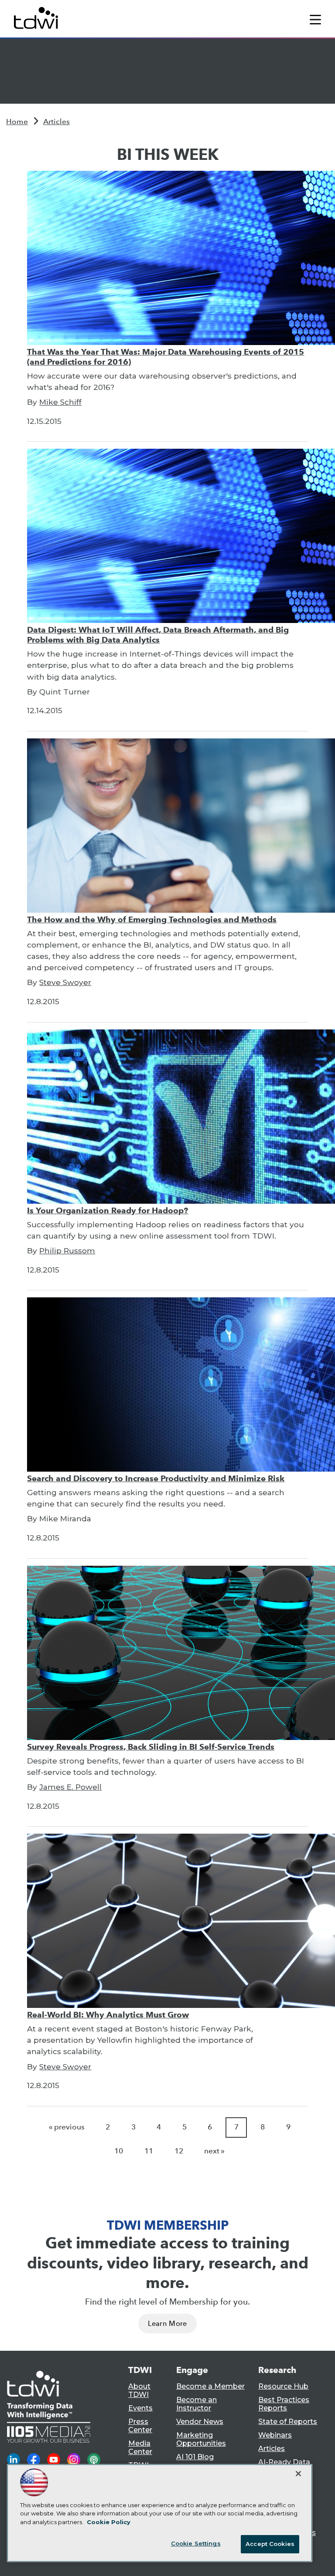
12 (179, 2151)
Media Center (140, 2447)
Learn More (167, 2324)
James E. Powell (70, 1787)
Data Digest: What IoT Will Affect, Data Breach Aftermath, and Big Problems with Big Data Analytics (158, 635)
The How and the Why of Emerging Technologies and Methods (152, 919)
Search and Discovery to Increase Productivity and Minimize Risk (156, 1478)
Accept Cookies (270, 2544)
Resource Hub (283, 2386)
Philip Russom (67, 1251)
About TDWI (139, 2390)
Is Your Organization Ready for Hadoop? (108, 1210)
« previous (67, 2127)
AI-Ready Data (284, 2462)
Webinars (275, 2435)
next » (214, 2151)
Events (140, 2408)
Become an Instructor (197, 2404)
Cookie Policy (109, 2522)
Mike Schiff (60, 402)
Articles (56, 122)
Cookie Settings (196, 2543)
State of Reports (288, 2422)
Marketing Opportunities (201, 2439)
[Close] (298, 2474)
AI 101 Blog (195, 2457)
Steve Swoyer (65, 982)
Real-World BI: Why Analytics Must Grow (108, 2015)
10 (119, 2151)
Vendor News (200, 2422)
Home (17, 122)
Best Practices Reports (284, 2404)
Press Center (140, 2426)
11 (149, 2151)
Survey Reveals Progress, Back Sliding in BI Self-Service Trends (151, 1747)
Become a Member (210, 2386)
